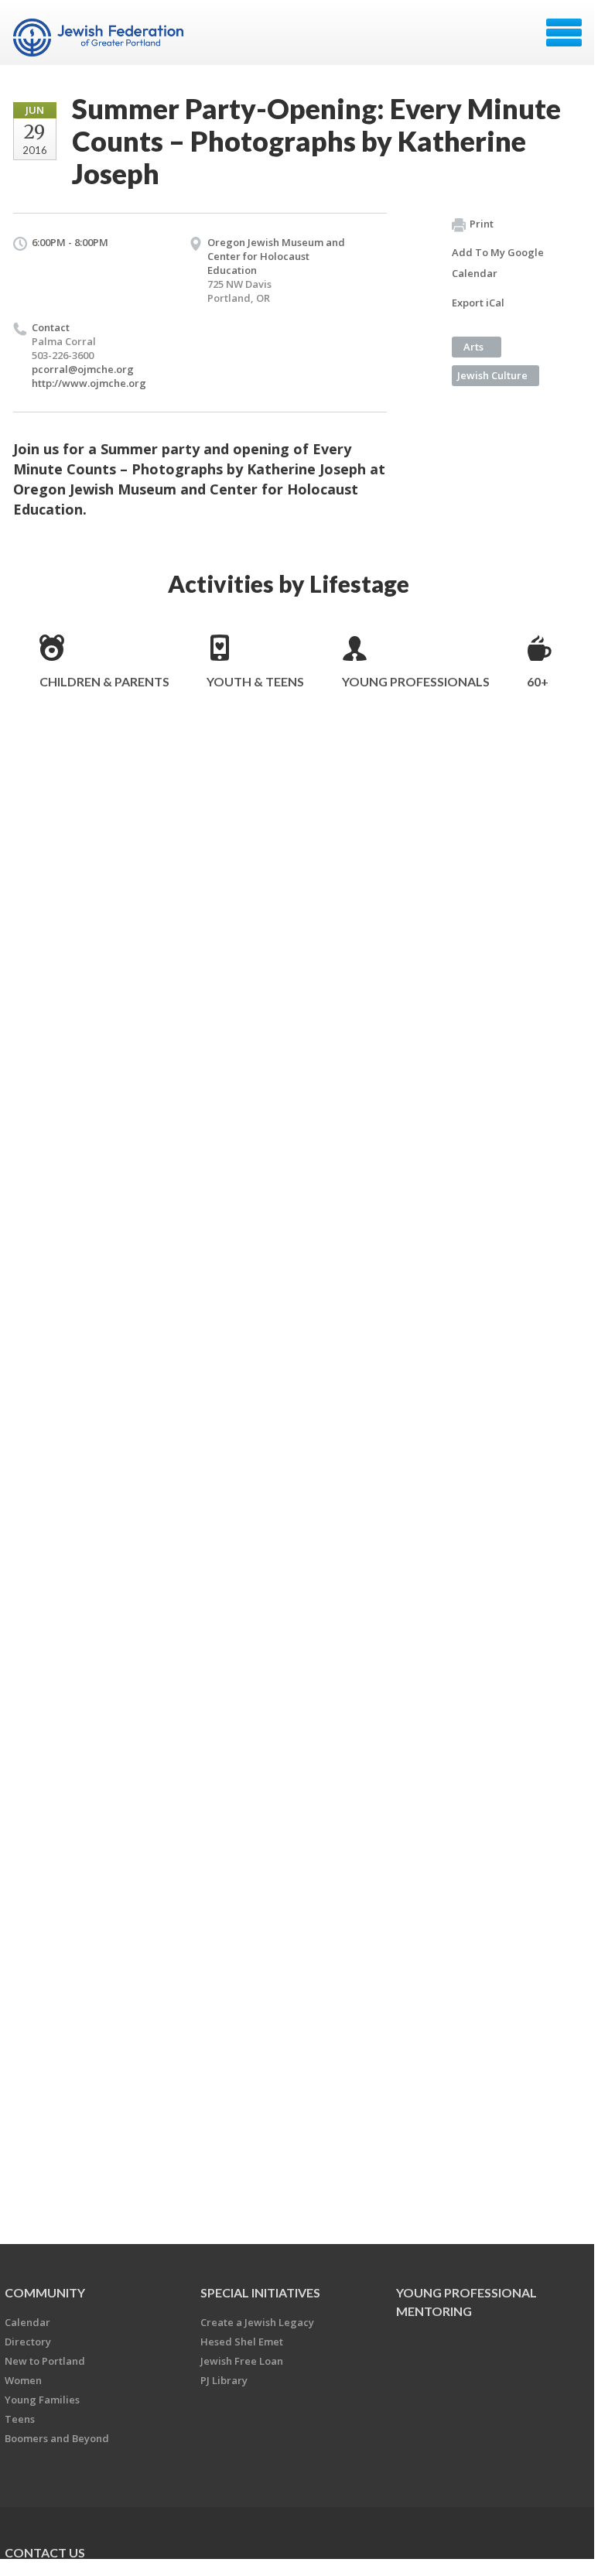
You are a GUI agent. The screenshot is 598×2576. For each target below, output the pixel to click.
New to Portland (45, 2361)
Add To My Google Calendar (498, 263)
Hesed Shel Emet (242, 2342)
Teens (20, 2419)
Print (482, 224)
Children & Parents (104, 681)
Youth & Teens (255, 681)
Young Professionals (416, 681)
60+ (538, 681)
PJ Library (224, 2380)
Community (45, 2292)
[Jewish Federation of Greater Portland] (100, 38)
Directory (28, 2342)
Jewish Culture (492, 375)
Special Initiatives (260, 2292)
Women (23, 2380)
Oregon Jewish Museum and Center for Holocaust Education (276, 256)
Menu (564, 32)
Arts (473, 347)
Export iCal (478, 303)
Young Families (42, 2400)
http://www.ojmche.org (89, 383)
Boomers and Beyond (57, 2438)
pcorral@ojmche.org (83, 369)
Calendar (27, 2322)
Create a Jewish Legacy (257, 2322)
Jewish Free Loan (242, 2361)
